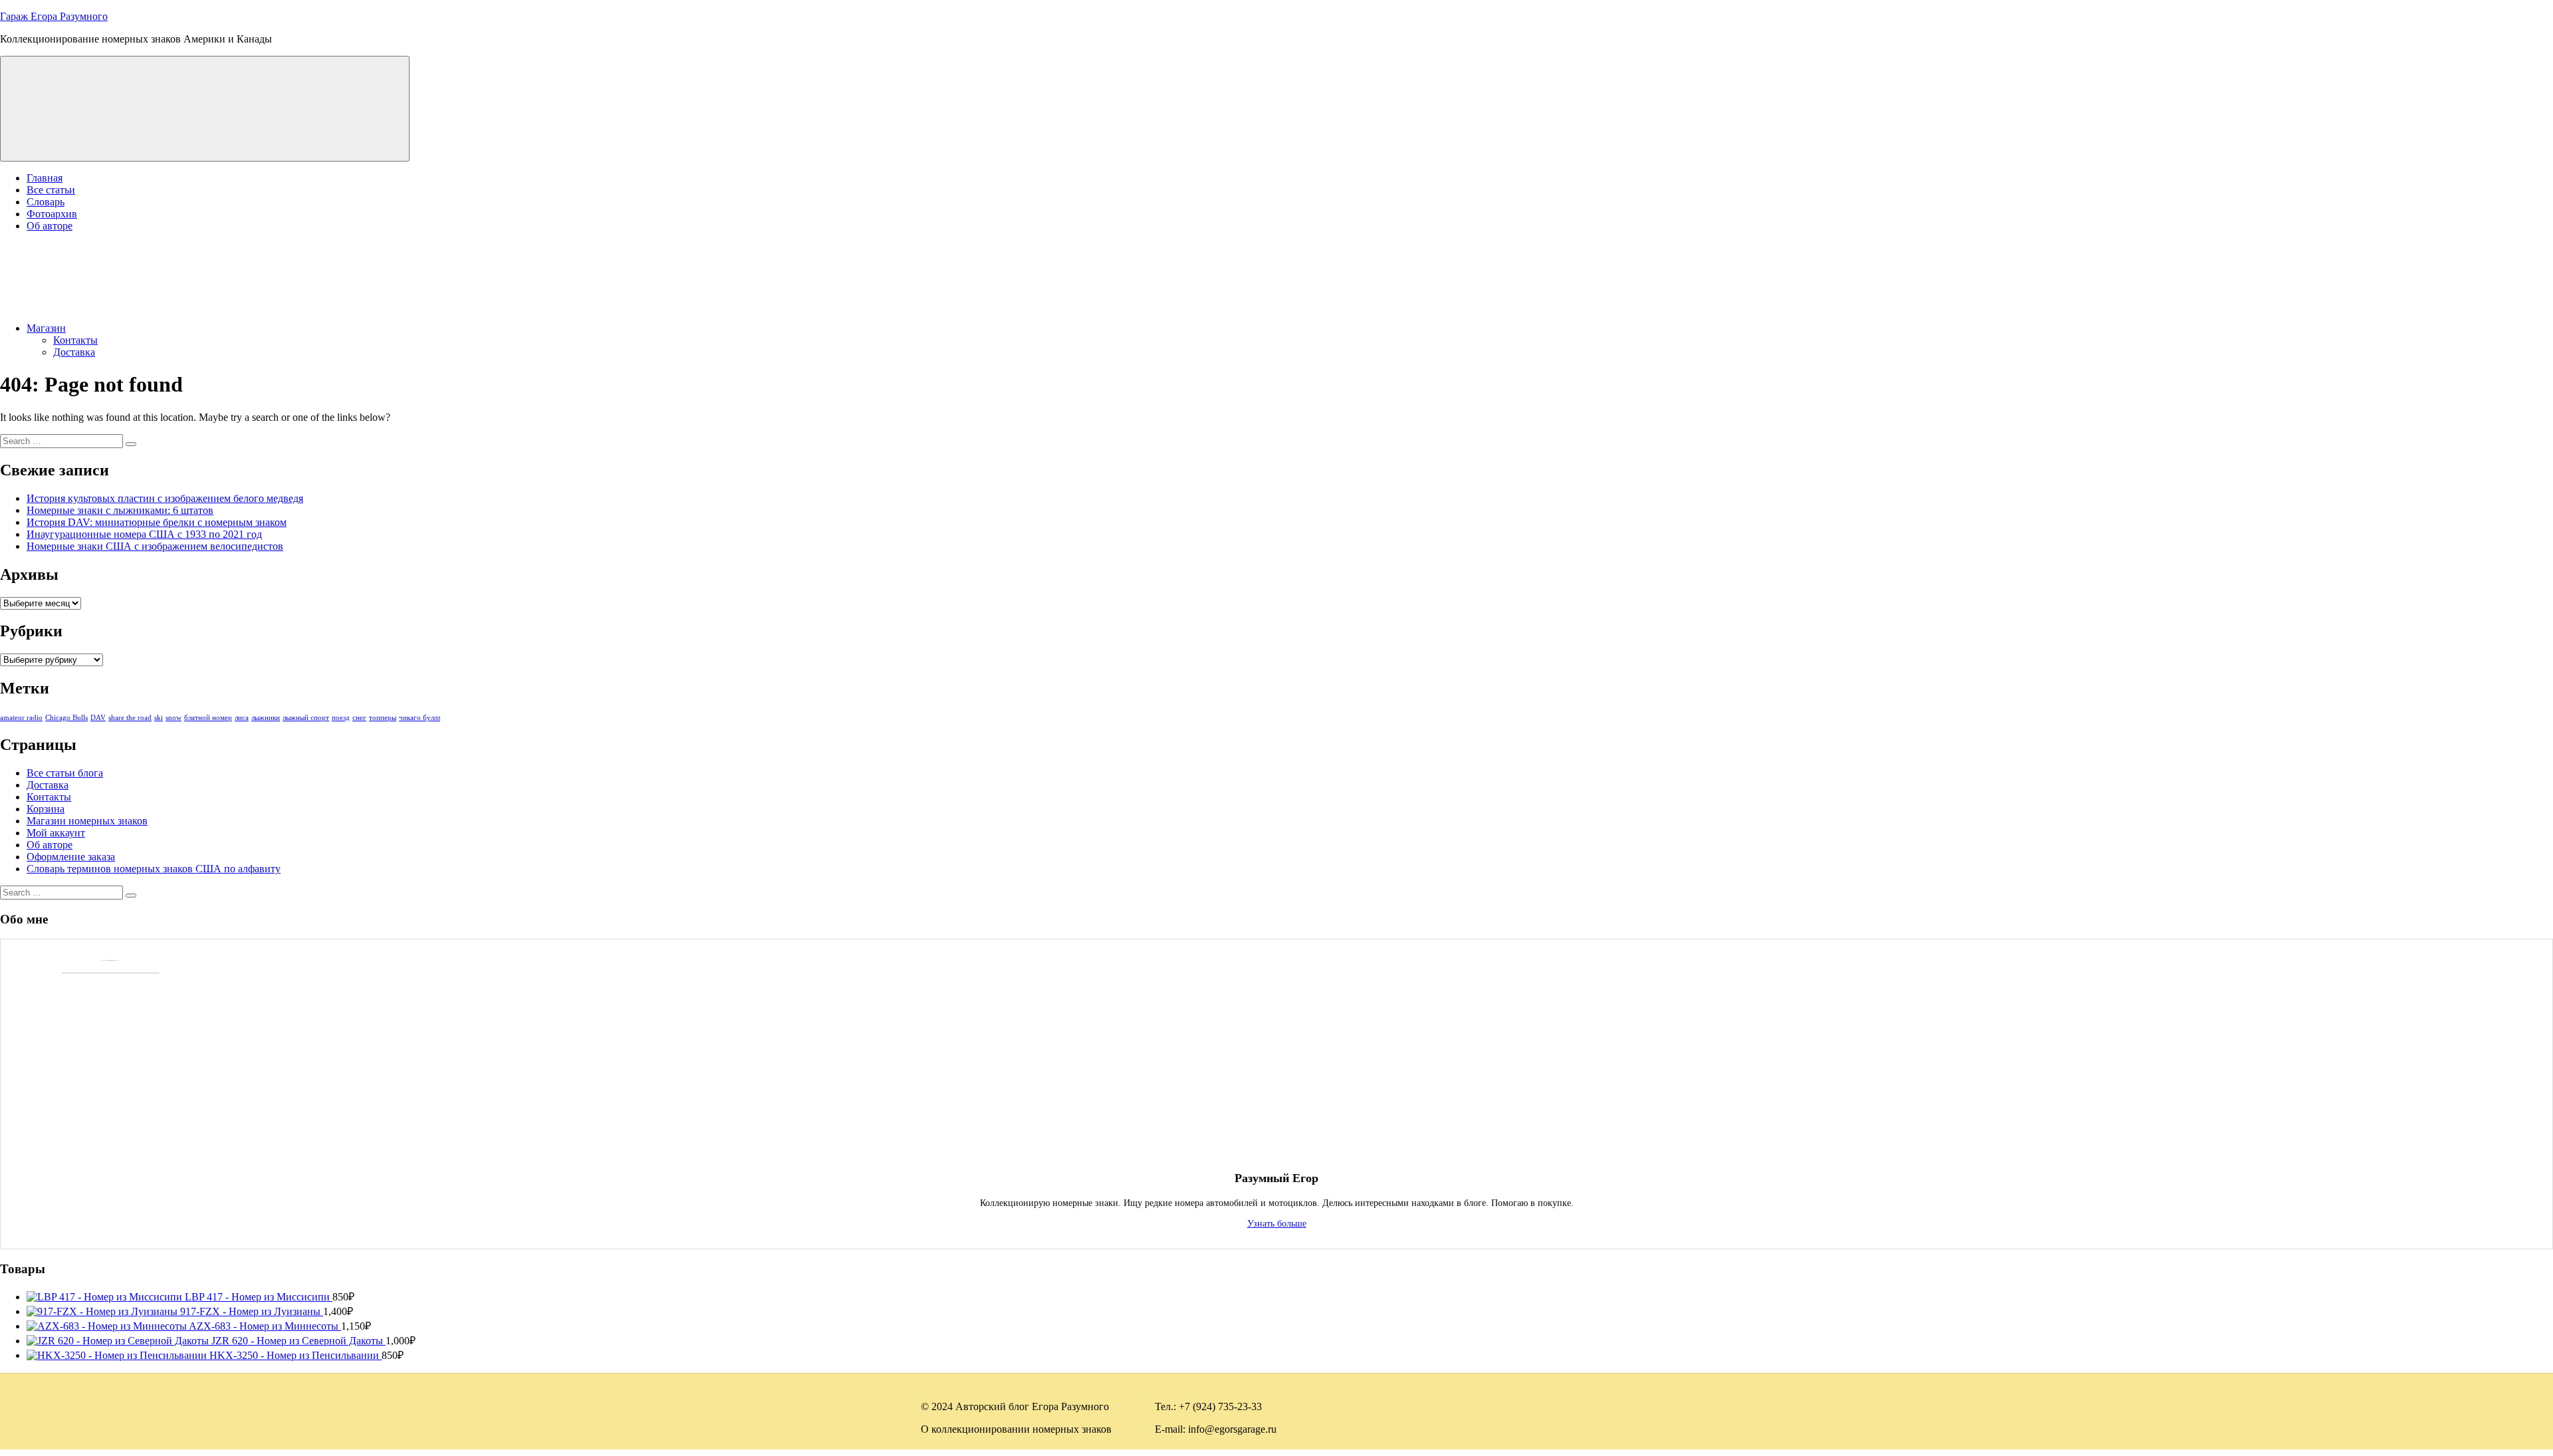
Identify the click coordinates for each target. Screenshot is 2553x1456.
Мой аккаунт (56, 833)
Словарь (46, 202)
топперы (383, 718)
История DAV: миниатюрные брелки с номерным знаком (157, 522)
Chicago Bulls (66, 718)
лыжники (266, 718)
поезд (341, 718)
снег (359, 718)
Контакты (75, 340)
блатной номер (208, 718)
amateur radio (21, 718)
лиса (242, 718)
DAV (98, 718)
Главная (45, 178)
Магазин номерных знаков (87, 821)
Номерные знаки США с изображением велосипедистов (155, 546)
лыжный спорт (306, 718)
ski (159, 718)
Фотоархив (52, 214)
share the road (130, 718)
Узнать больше (1277, 1223)
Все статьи (51, 190)
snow (174, 718)
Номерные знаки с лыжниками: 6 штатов (120, 510)
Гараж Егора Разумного (54, 16)
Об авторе (50, 226)
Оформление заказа (71, 857)
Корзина (46, 809)
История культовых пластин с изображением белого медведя (165, 498)
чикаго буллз (420, 718)
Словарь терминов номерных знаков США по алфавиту (154, 869)
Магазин (46, 328)
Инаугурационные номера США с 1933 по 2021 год (144, 534)
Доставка (74, 352)
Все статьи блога (65, 773)
